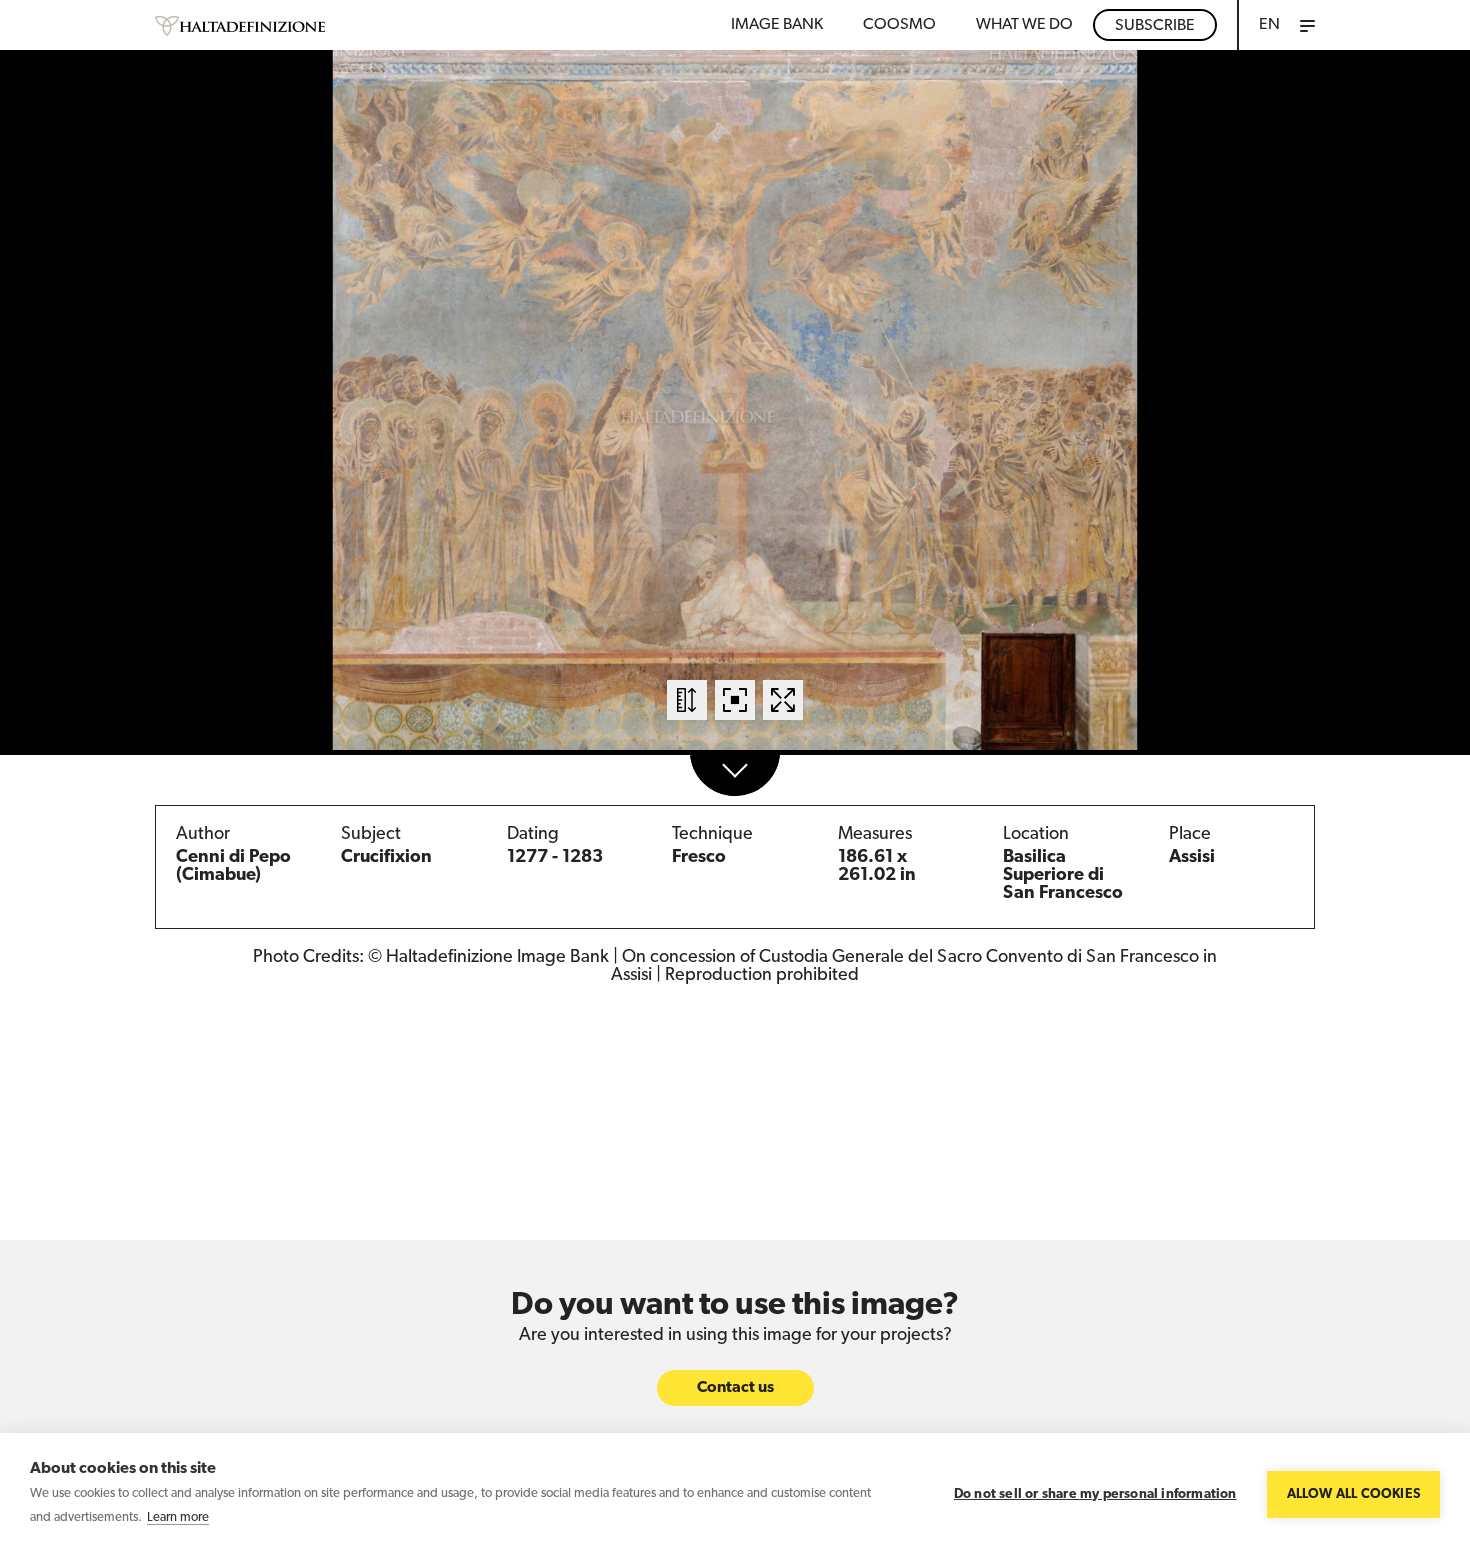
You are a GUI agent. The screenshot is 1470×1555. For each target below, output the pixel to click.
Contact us (735, 1388)
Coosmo (899, 25)
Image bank (777, 25)
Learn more (178, 1517)
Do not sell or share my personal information (1095, 1494)
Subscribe (1155, 26)
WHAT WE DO (1024, 25)
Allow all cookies (1353, 1494)
